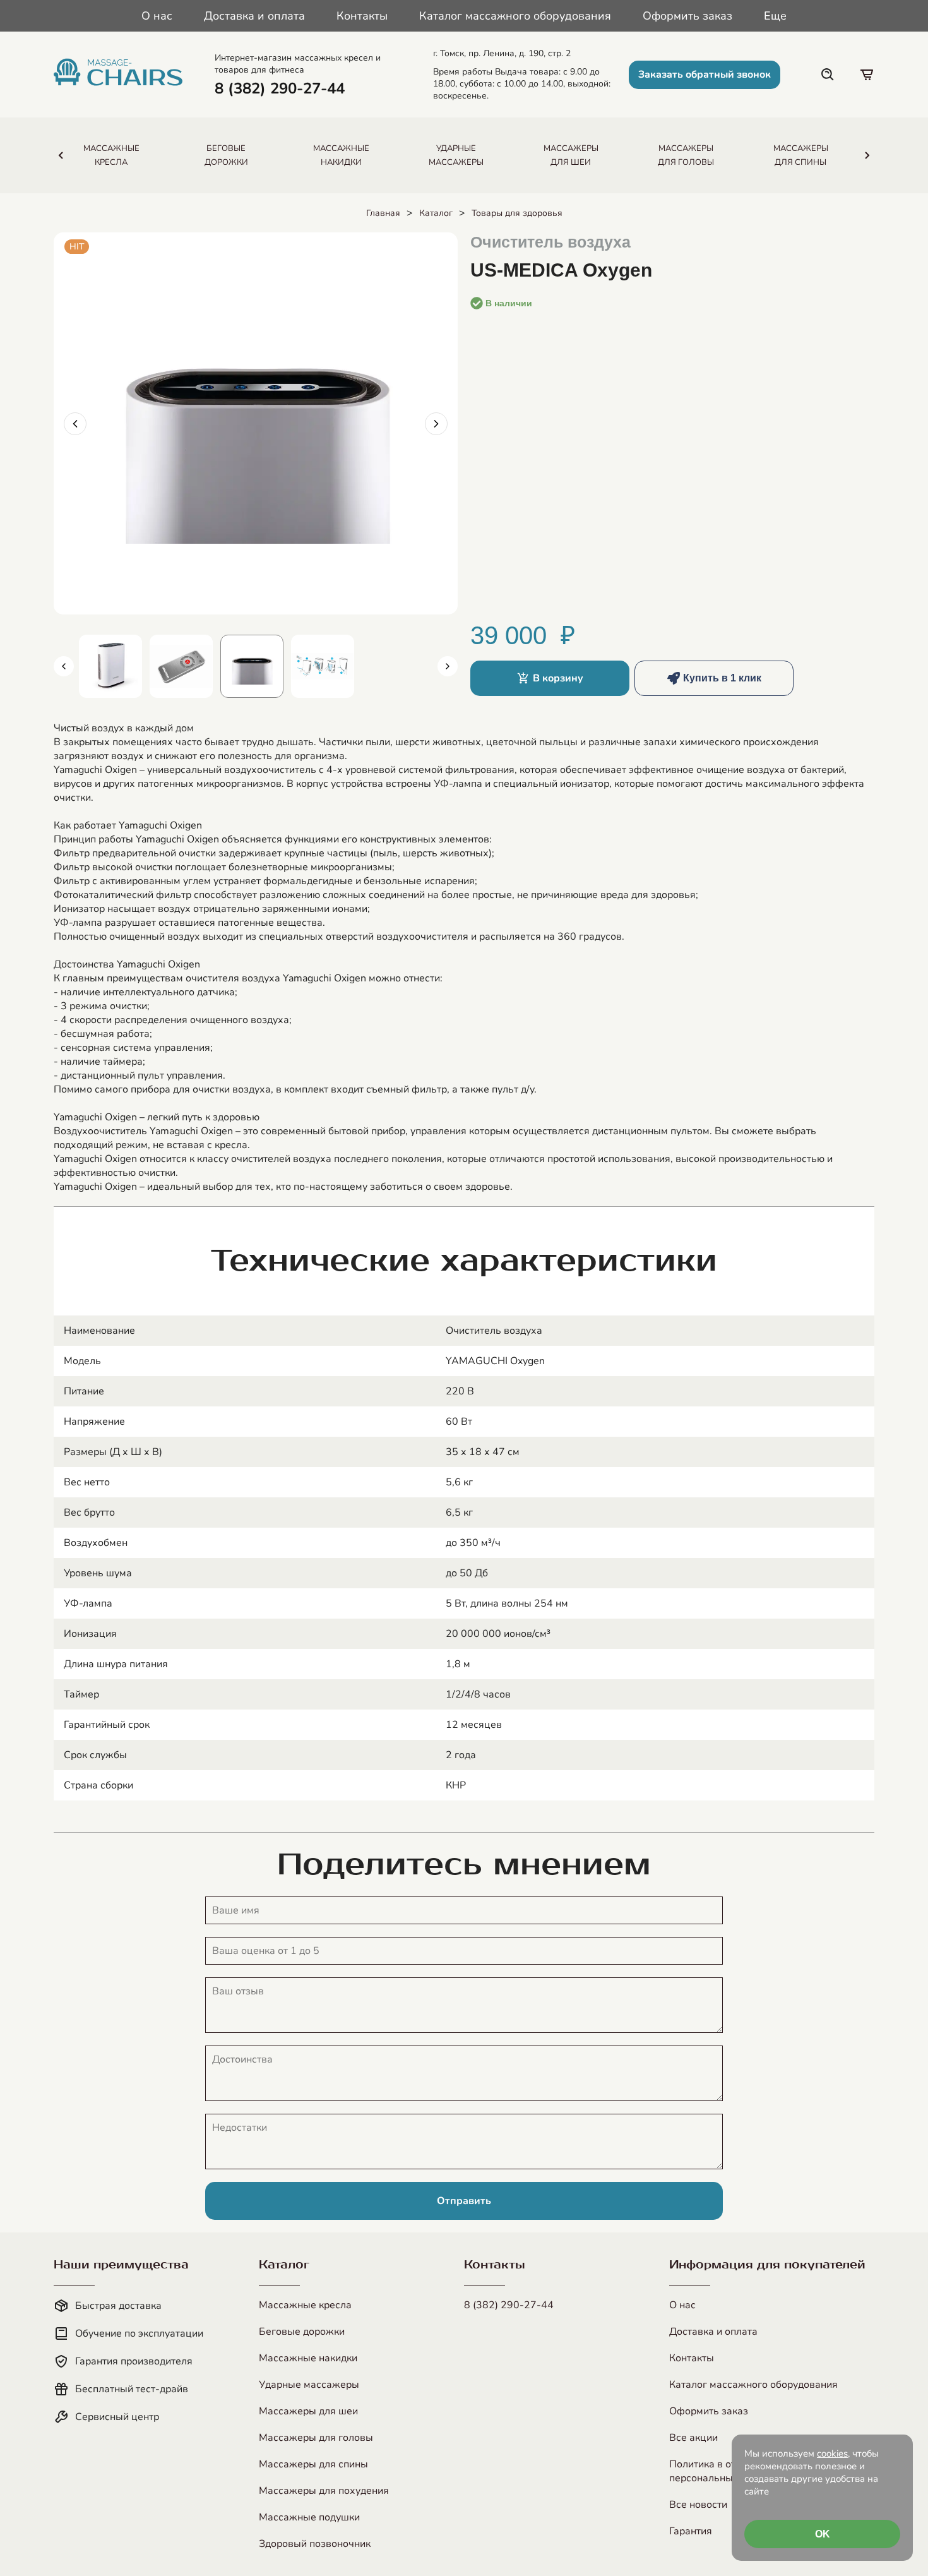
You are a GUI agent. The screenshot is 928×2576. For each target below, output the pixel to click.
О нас (157, 16)
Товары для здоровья (517, 213)
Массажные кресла (305, 2305)
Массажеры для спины (313, 2464)
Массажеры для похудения (324, 2491)
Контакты (362, 16)
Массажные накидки (308, 2358)
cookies (832, 2453)
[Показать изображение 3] (252, 666)
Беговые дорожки (302, 2332)
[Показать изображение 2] (181, 666)
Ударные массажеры (309, 2385)
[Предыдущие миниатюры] (64, 666)
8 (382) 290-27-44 (509, 2305)
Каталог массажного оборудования (515, 16)
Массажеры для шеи (308, 2411)
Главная (383, 213)
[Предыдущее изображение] (75, 424)
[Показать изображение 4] (323, 666)
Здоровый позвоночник (315, 2544)
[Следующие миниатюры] (448, 666)
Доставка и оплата (254, 16)
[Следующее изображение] (436, 424)
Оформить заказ (687, 16)
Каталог (436, 213)
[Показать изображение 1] (110, 666)
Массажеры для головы (316, 2438)
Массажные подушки (309, 2517)
